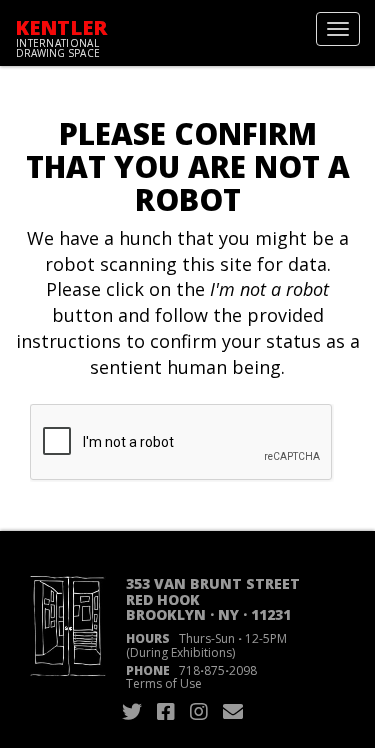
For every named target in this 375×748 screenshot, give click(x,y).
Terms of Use (164, 683)
